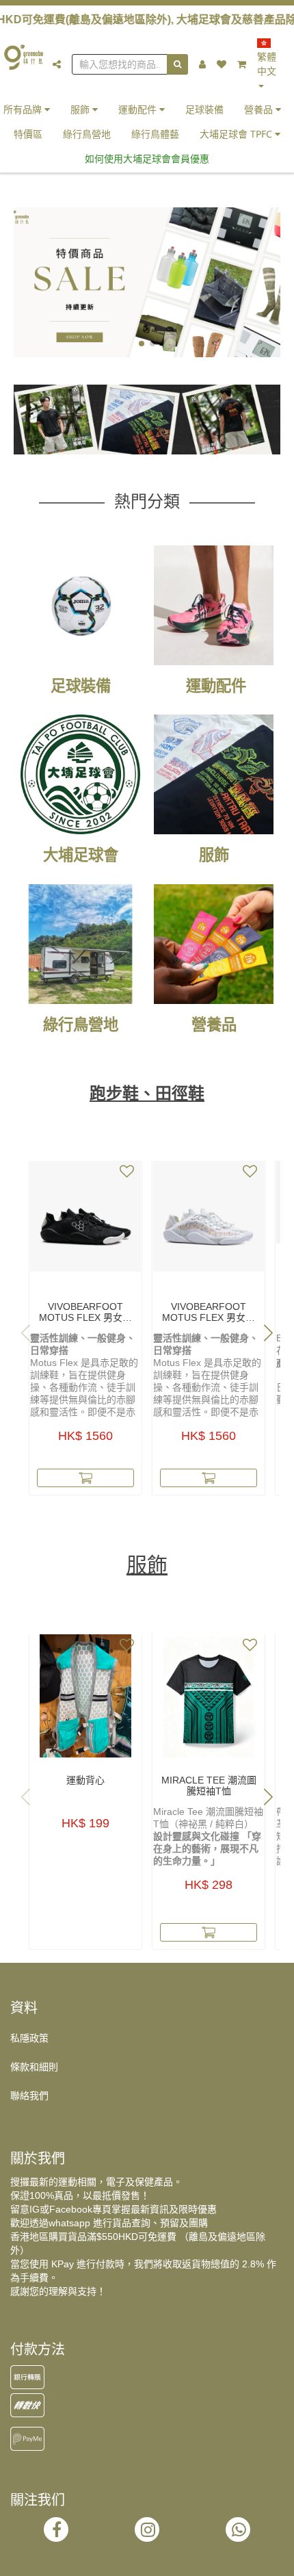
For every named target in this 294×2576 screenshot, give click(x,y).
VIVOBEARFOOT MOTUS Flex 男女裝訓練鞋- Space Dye (209, 1312)
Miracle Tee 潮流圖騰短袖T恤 (209, 1786)
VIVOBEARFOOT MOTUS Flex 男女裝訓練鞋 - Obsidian (85, 1312)
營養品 (260, 109)
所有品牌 (24, 109)
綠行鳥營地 (87, 134)
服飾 (81, 109)
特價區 (28, 134)
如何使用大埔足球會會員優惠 (147, 158)
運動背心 (85, 1780)
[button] (142, 344)
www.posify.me (147, 2560)
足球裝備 (204, 109)
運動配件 (139, 109)
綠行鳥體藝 (155, 134)
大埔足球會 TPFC (237, 134)
